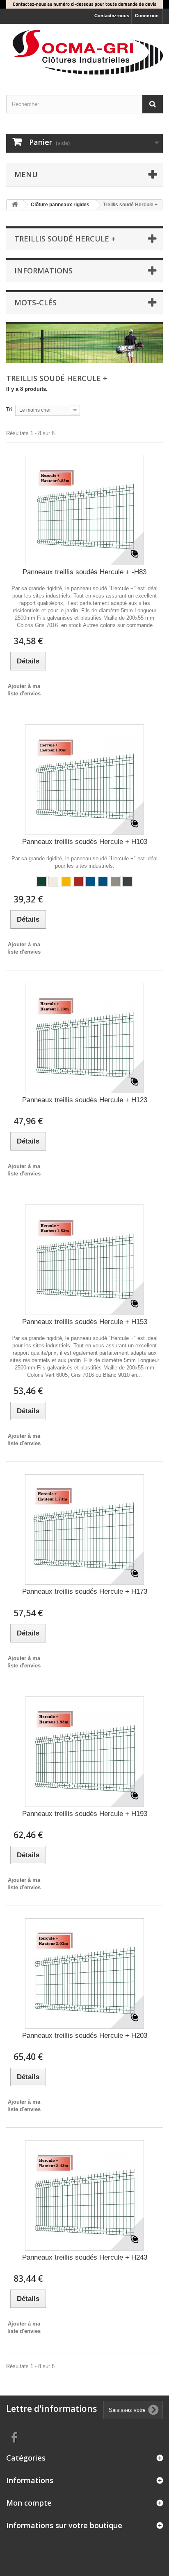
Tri (9, 409)
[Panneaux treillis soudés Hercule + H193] (84, 1752)
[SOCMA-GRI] (84, 52)
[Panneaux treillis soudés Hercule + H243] (84, 2195)
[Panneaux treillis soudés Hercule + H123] (84, 1038)
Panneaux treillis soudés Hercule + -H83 (84, 572)
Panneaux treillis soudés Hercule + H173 (85, 1591)
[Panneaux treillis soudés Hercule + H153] (84, 1260)
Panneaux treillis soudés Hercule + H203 (85, 2036)
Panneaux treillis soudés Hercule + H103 (85, 842)
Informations (43, 271)
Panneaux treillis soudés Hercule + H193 (85, 1814)
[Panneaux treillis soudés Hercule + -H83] (84, 510)
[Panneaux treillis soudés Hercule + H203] (84, 1974)
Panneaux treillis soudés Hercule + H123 (85, 1100)
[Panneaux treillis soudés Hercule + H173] (84, 1529)
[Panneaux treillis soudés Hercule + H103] (84, 780)
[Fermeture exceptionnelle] (84, 4)
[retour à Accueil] (15, 205)
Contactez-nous (112, 16)
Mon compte (29, 2503)
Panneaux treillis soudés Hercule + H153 (85, 1322)
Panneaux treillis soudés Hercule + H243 (85, 2257)
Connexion (147, 16)
